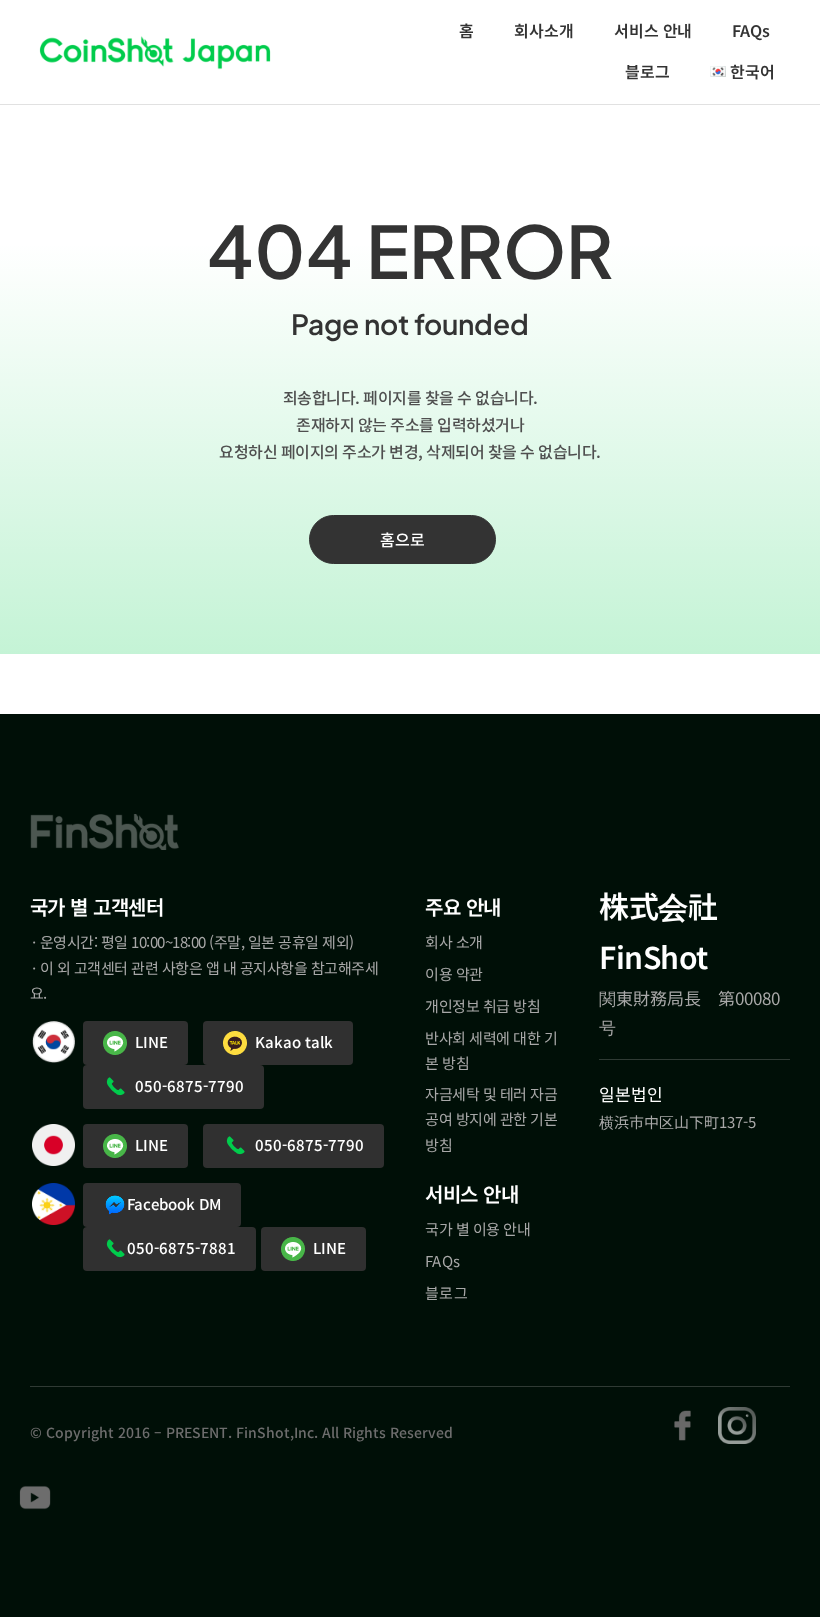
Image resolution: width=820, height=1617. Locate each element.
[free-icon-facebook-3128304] (682, 1415)
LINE (147, 1041)
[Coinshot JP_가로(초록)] (155, 49)
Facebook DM (174, 1203)
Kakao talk (290, 1041)
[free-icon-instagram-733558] (737, 1415)
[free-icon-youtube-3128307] (35, 1486)
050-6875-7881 (181, 1247)
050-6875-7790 (185, 1085)
